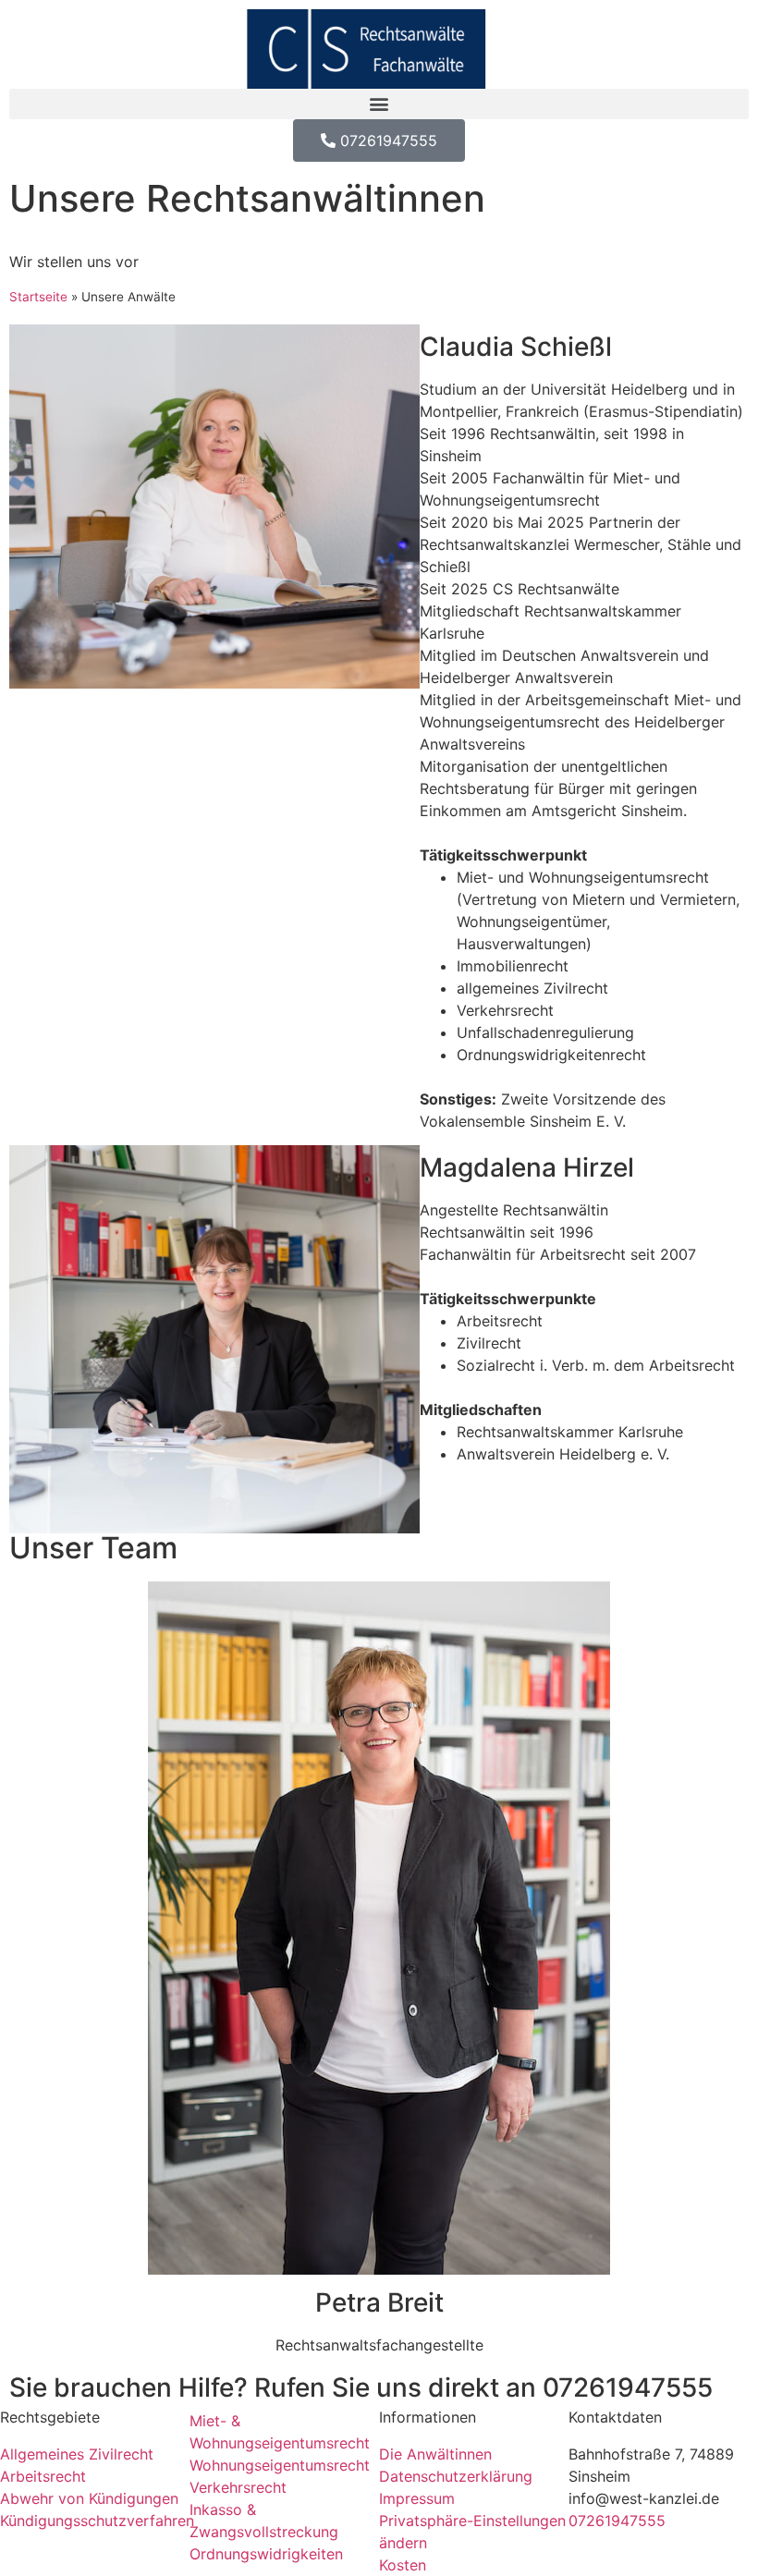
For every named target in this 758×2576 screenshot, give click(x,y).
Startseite (38, 297)
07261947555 (628, 2387)
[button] (379, 104)
